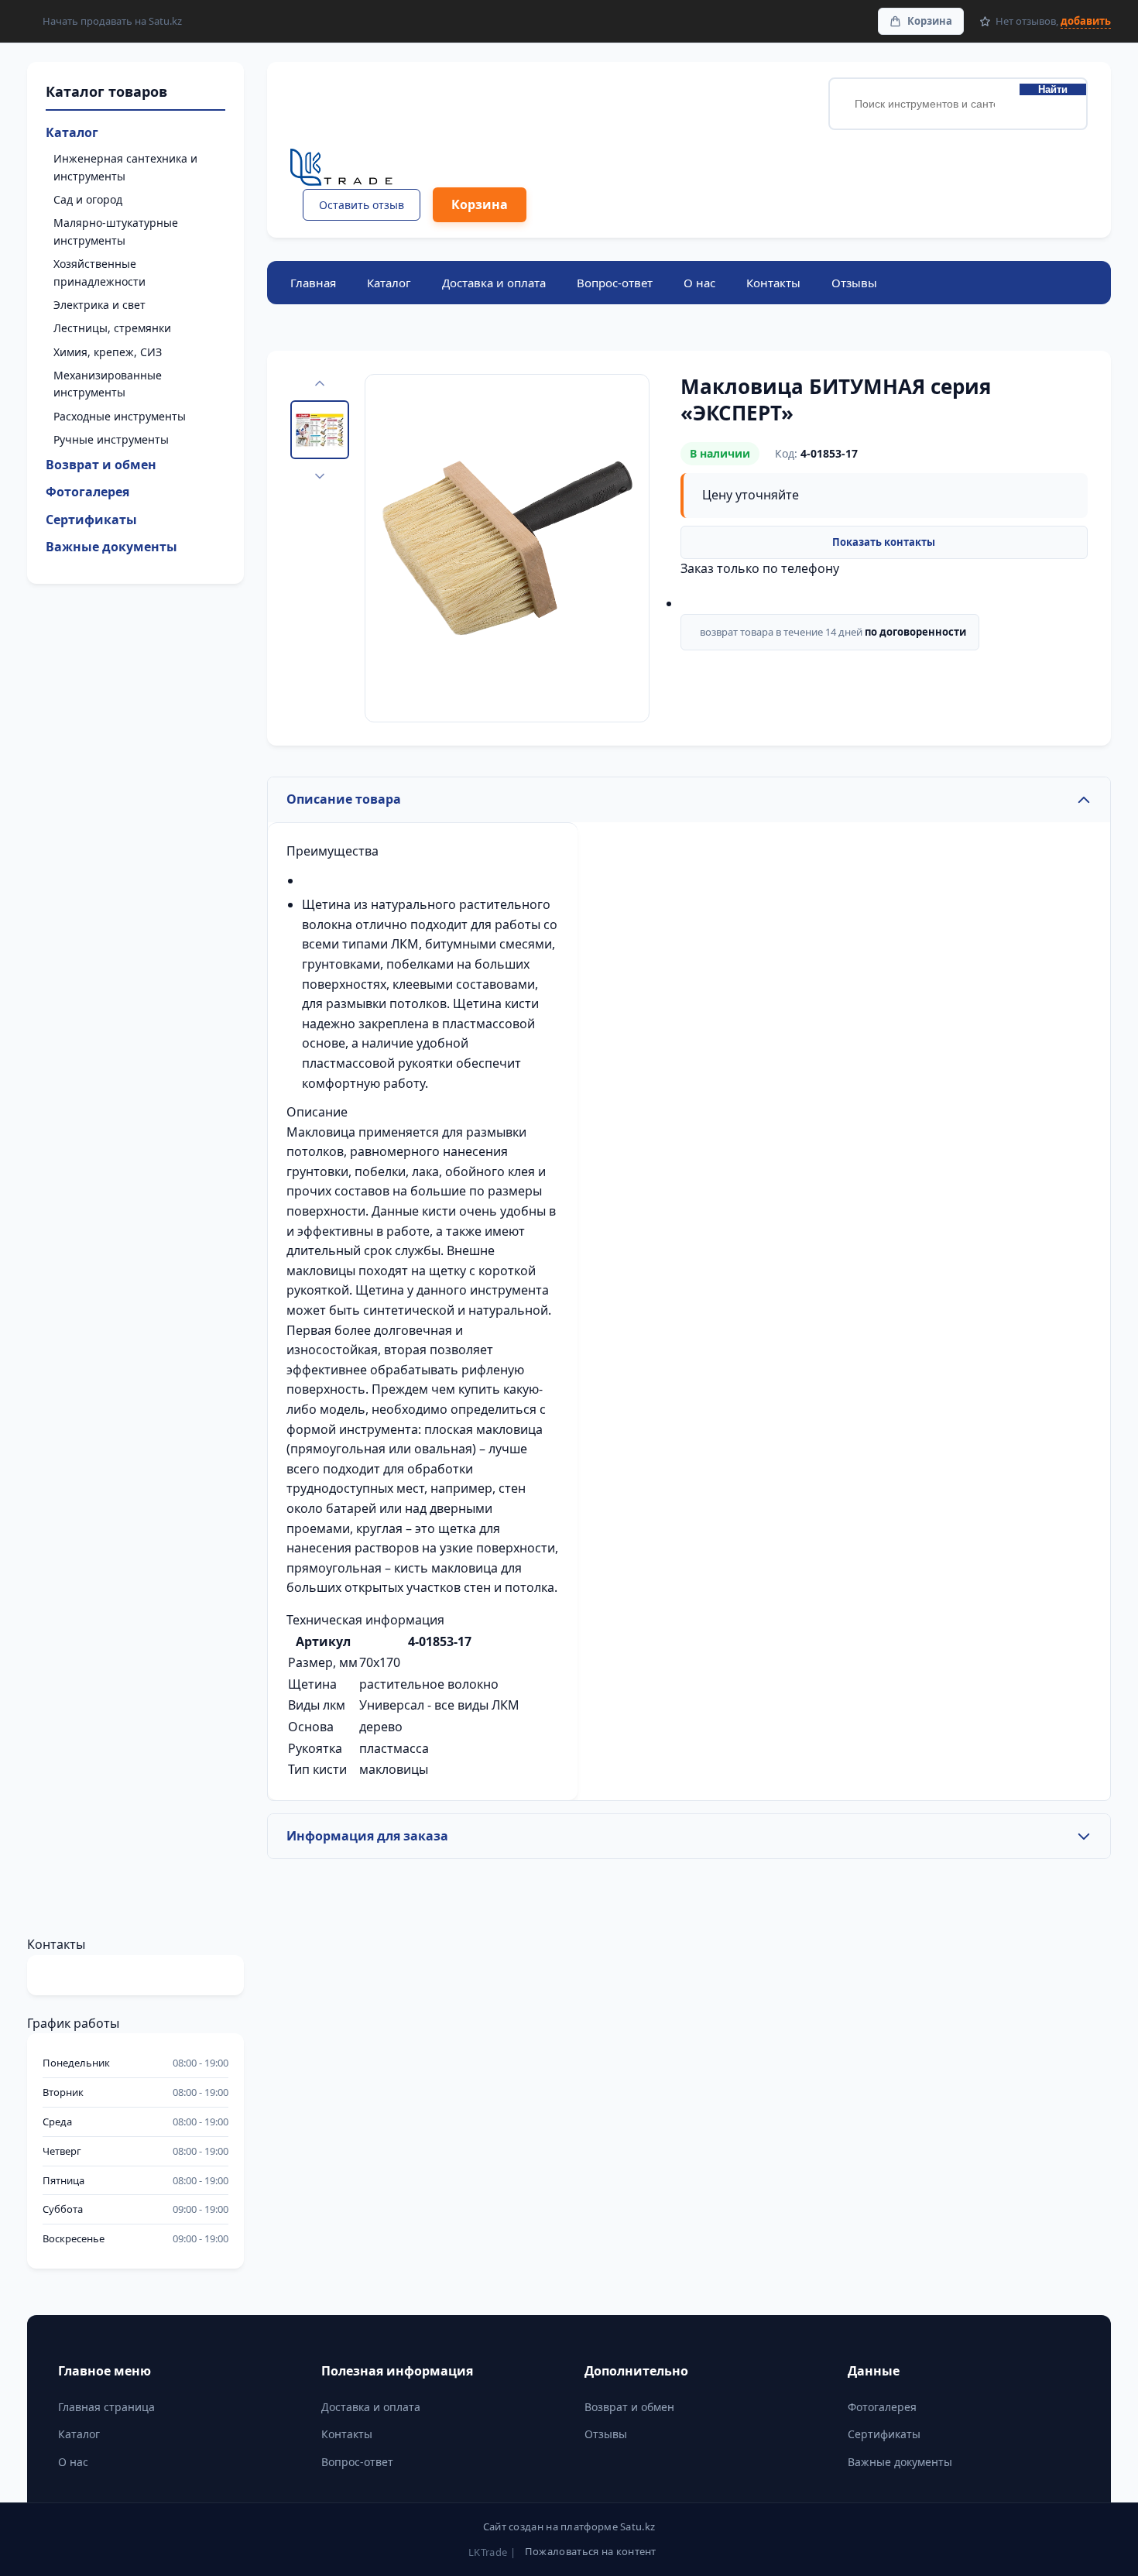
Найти (1053, 89)
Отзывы (854, 283)
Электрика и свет (99, 305)
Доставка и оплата (494, 283)
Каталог (72, 132)
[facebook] (279, 1899)
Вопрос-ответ (615, 283)
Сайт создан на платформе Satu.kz (569, 2526)
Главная (313, 283)
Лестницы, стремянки (112, 328)
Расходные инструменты (120, 416)
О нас (699, 283)
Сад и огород (88, 199)
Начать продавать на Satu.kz (112, 21)
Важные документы (111, 547)
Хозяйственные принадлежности (99, 272)
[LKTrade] (408, 168)
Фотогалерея (87, 492)
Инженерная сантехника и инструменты (125, 167)
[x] (314, 1899)
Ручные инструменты (111, 439)
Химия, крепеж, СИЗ (108, 352)
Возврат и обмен (101, 465)
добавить (1086, 21)
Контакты (773, 283)
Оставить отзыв (362, 205)
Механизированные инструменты (108, 384)
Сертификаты (91, 520)
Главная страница (106, 2407)
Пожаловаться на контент (591, 2551)
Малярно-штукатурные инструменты (116, 231)
